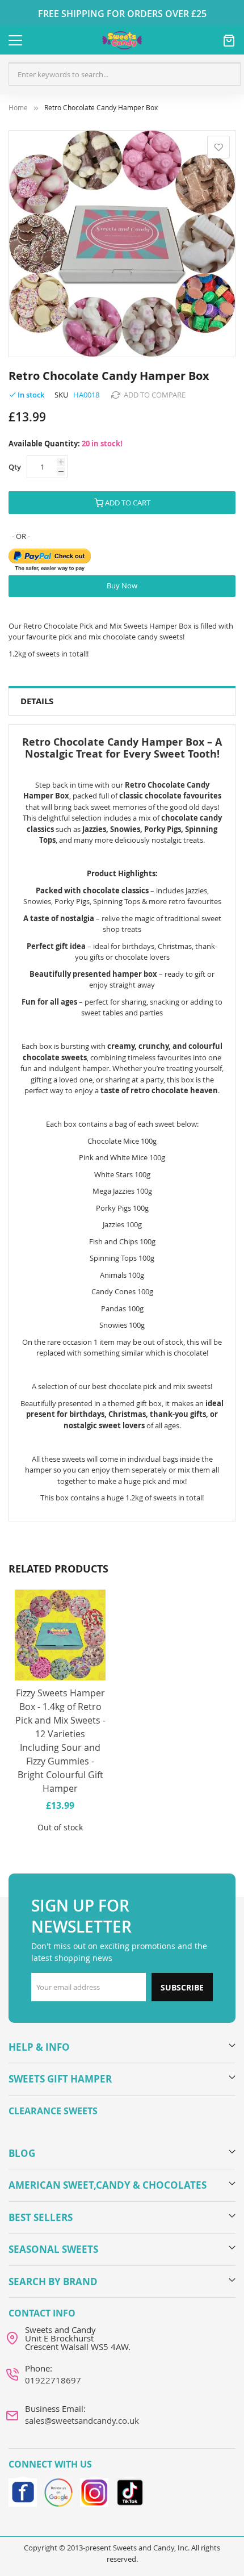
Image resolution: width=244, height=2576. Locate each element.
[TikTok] (130, 2491)
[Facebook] (23, 2491)
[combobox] (125, 74)
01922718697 (53, 2380)
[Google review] (58, 2491)
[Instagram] (94, 2491)
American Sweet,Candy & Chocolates (108, 2185)
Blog (22, 2153)
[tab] (122, 702)
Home (18, 108)
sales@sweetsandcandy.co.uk (82, 2420)
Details (37, 701)
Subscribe (182, 1987)
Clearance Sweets (53, 2111)
